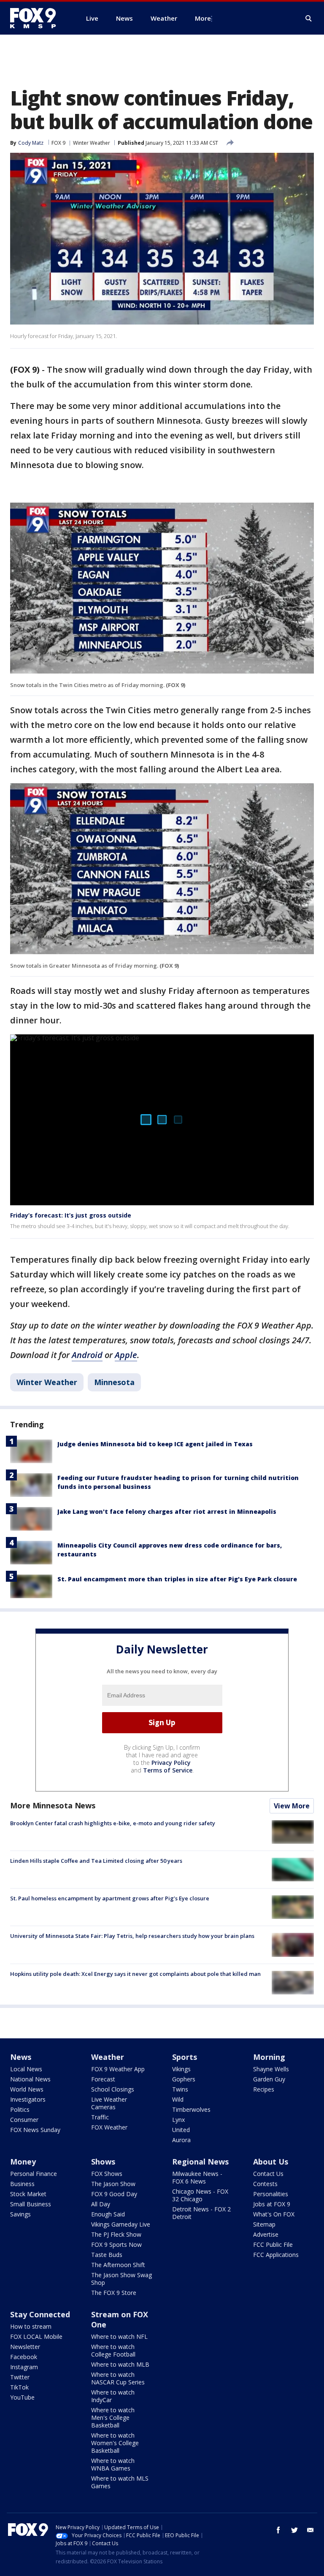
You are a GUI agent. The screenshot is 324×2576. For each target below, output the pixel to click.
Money (23, 2162)
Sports (185, 2057)
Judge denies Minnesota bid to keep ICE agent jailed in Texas (155, 1444)
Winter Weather (92, 143)
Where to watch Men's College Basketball (113, 2418)
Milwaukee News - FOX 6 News (197, 2177)
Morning (269, 2057)
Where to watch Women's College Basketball (115, 2443)
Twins (180, 2089)
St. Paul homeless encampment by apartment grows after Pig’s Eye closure (110, 1898)
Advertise (266, 2234)
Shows (103, 2162)
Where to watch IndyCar (113, 2396)
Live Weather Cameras (109, 2103)
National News (30, 2079)
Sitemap (264, 2224)
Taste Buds (107, 2255)
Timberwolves (191, 2109)
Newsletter (25, 2347)
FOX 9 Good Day (114, 2194)
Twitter (20, 2377)
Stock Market (28, 2194)
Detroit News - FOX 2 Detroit (201, 2213)
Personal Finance (34, 2174)
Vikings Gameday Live (121, 2224)
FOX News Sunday (35, 2130)
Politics (20, 2109)
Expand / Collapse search (309, 19)
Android (87, 1355)
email (310, 2530)
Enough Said (108, 2214)
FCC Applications (276, 2255)
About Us (271, 2162)
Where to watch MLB (120, 2364)
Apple (126, 1355)
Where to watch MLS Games (120, 2482)
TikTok (19, 2387)
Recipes (264, 2089)
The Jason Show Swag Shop (121, 2279)
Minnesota (114, 1382)
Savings (20, 2214)
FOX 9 (58, 143)
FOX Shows (107, 2174)
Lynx (178, 2120)
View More (292, 1806)
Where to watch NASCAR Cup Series (118, 2378)
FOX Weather (109, 2127)
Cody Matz (31, 143)
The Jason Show (113, 2184)
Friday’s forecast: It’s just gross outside (71, 1215)
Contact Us (268, 2174)
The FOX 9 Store (114, 2293)
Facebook (24, 2357)
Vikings (181, 2069)
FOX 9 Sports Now (116, 2245)
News (21, 2057)
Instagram (24, 2367)
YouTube (22, 2397)
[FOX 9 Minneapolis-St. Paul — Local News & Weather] (38, 18)
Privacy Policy (171, 1763)
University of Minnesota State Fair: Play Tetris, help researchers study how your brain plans (132, 1936)
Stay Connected (40, 2314)
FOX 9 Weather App (118, 2069)
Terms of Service (168, 1770)
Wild (178, 2099)
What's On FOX (274, 2214)
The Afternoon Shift (118, 2265)
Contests (265, 2184)
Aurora (181, 2140)
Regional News (200, 2162)
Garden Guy (269, 2079)
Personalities (271, 2194)
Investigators (28, 2099)
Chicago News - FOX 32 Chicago (200, 2195)
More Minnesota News (53, 1805)
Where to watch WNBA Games (113, 2464)
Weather (108, 2057)
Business (22, 2184)
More (203, 18)
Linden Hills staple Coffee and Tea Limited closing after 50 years (96, 1861)
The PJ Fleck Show (116, 2234)
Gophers (184, 2079)
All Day (101, 2204)
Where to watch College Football (113, 2350)
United (181, 2130)
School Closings (113, 2089)
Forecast (103, 2079)
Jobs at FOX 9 (272, 2204)
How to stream (31, 2326)
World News (27, 2089)
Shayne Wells (271, 2069)
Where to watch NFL (119, 2337)
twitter (294, 2530)
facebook (278, 2530)
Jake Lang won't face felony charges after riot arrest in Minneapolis (167, 1511)
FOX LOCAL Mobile (36, 2337)
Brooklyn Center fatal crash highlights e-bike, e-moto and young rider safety (113, 1823)
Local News (26, 2069)
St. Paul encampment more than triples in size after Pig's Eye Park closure (177, 1579)
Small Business (31, 2204)
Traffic (100, 2117)
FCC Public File (273, 2245)
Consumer (24, 2120)
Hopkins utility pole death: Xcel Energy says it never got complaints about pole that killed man (135, 1974)
